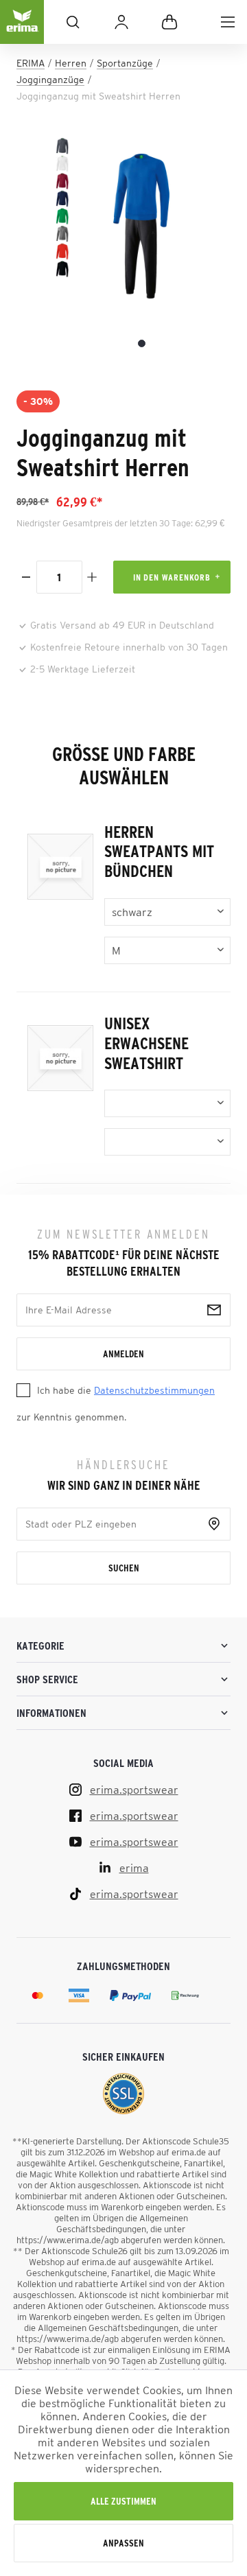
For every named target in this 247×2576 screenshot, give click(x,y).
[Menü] (228, 22)
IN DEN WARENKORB (172, 577)
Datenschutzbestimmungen (154, 1390)
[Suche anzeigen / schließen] (73, 22)
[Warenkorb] (169, 22)
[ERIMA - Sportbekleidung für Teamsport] (22, 33)
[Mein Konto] (121, 22)
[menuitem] (228, 22)
